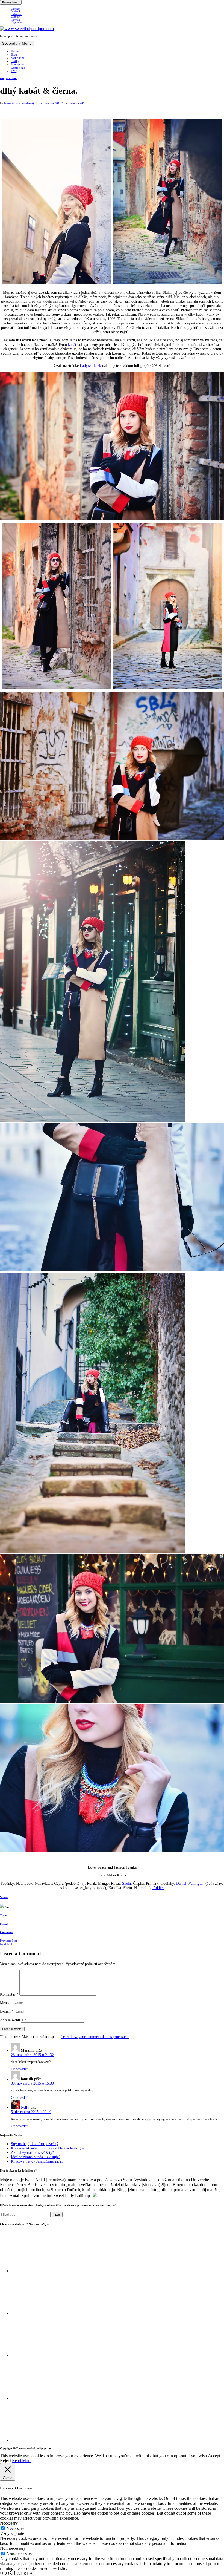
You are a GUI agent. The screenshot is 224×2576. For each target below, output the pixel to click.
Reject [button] (5, 2461)
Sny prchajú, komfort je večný (35, 2144)
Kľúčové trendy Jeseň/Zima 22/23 (37, 2161)
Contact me (18, 68)
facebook (16, 11)
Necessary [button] (9, 2523)
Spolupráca (18, 64)
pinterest (16, 9)
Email (4, 1924)
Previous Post (8, 1941)
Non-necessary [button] (13, 2548)
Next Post (6, 1944)
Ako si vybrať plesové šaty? (32, 2153)
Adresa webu (10, 2020)
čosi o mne (18, 58)
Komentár (9, 1994)
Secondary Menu (17, 43)
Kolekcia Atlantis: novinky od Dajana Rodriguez (48, 2148)
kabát (72, 345)
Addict (158, 1888)
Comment (6, 1932)
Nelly (25, 2107)
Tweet (4, 1915)
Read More (22, 2461)
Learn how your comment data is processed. (95, 2037)
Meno (6, 2003)
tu (81, 1883)
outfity (15, 61)
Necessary (15, 2528)
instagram (16, 14)
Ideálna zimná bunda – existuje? (36, 2157)
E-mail (7, 2011)
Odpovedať (20, 2069)
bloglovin (16, 22)
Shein (126, 1883)
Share (4, 1897)
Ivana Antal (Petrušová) (19, 103)
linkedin (15, 20)
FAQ (14, 71)
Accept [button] (214, 2456)
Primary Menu (11, 2)
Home (15, 51)
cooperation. (8, 78)
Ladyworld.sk (90, 366)
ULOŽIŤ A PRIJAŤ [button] (18, 2573)
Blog (14, 54)
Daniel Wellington (190, 1883)
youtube (15, 17)
